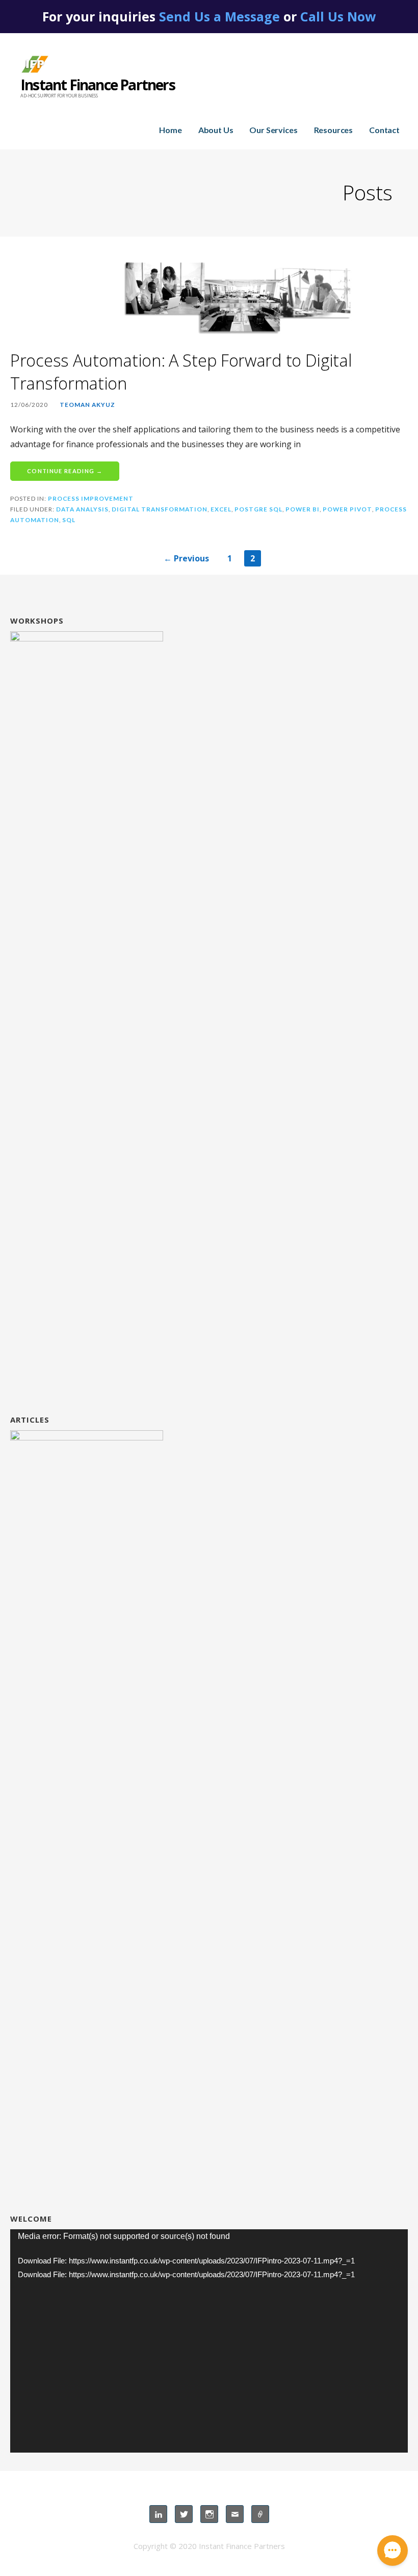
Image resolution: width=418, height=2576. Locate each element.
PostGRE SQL (258, 509)
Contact (384, 130)
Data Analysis (82, 509)
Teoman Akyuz (87, 405)
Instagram (209, 2514)
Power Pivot (347, 509)
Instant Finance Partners (98, 85)
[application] (209, 2341)
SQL (69, 520)
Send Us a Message (219, 16)
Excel (221, 509)
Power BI (303, 509)
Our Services (273, 130)
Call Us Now (338, 16)
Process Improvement (91, 498)
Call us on (260, 2514)
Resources (334, 130)
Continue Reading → (65, 471)
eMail (235, 2514)
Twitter (184, 2514)
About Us (216, 130)
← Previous (186, 558)
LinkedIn (158, 2514)
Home (170, 130)
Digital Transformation (160, 509)
